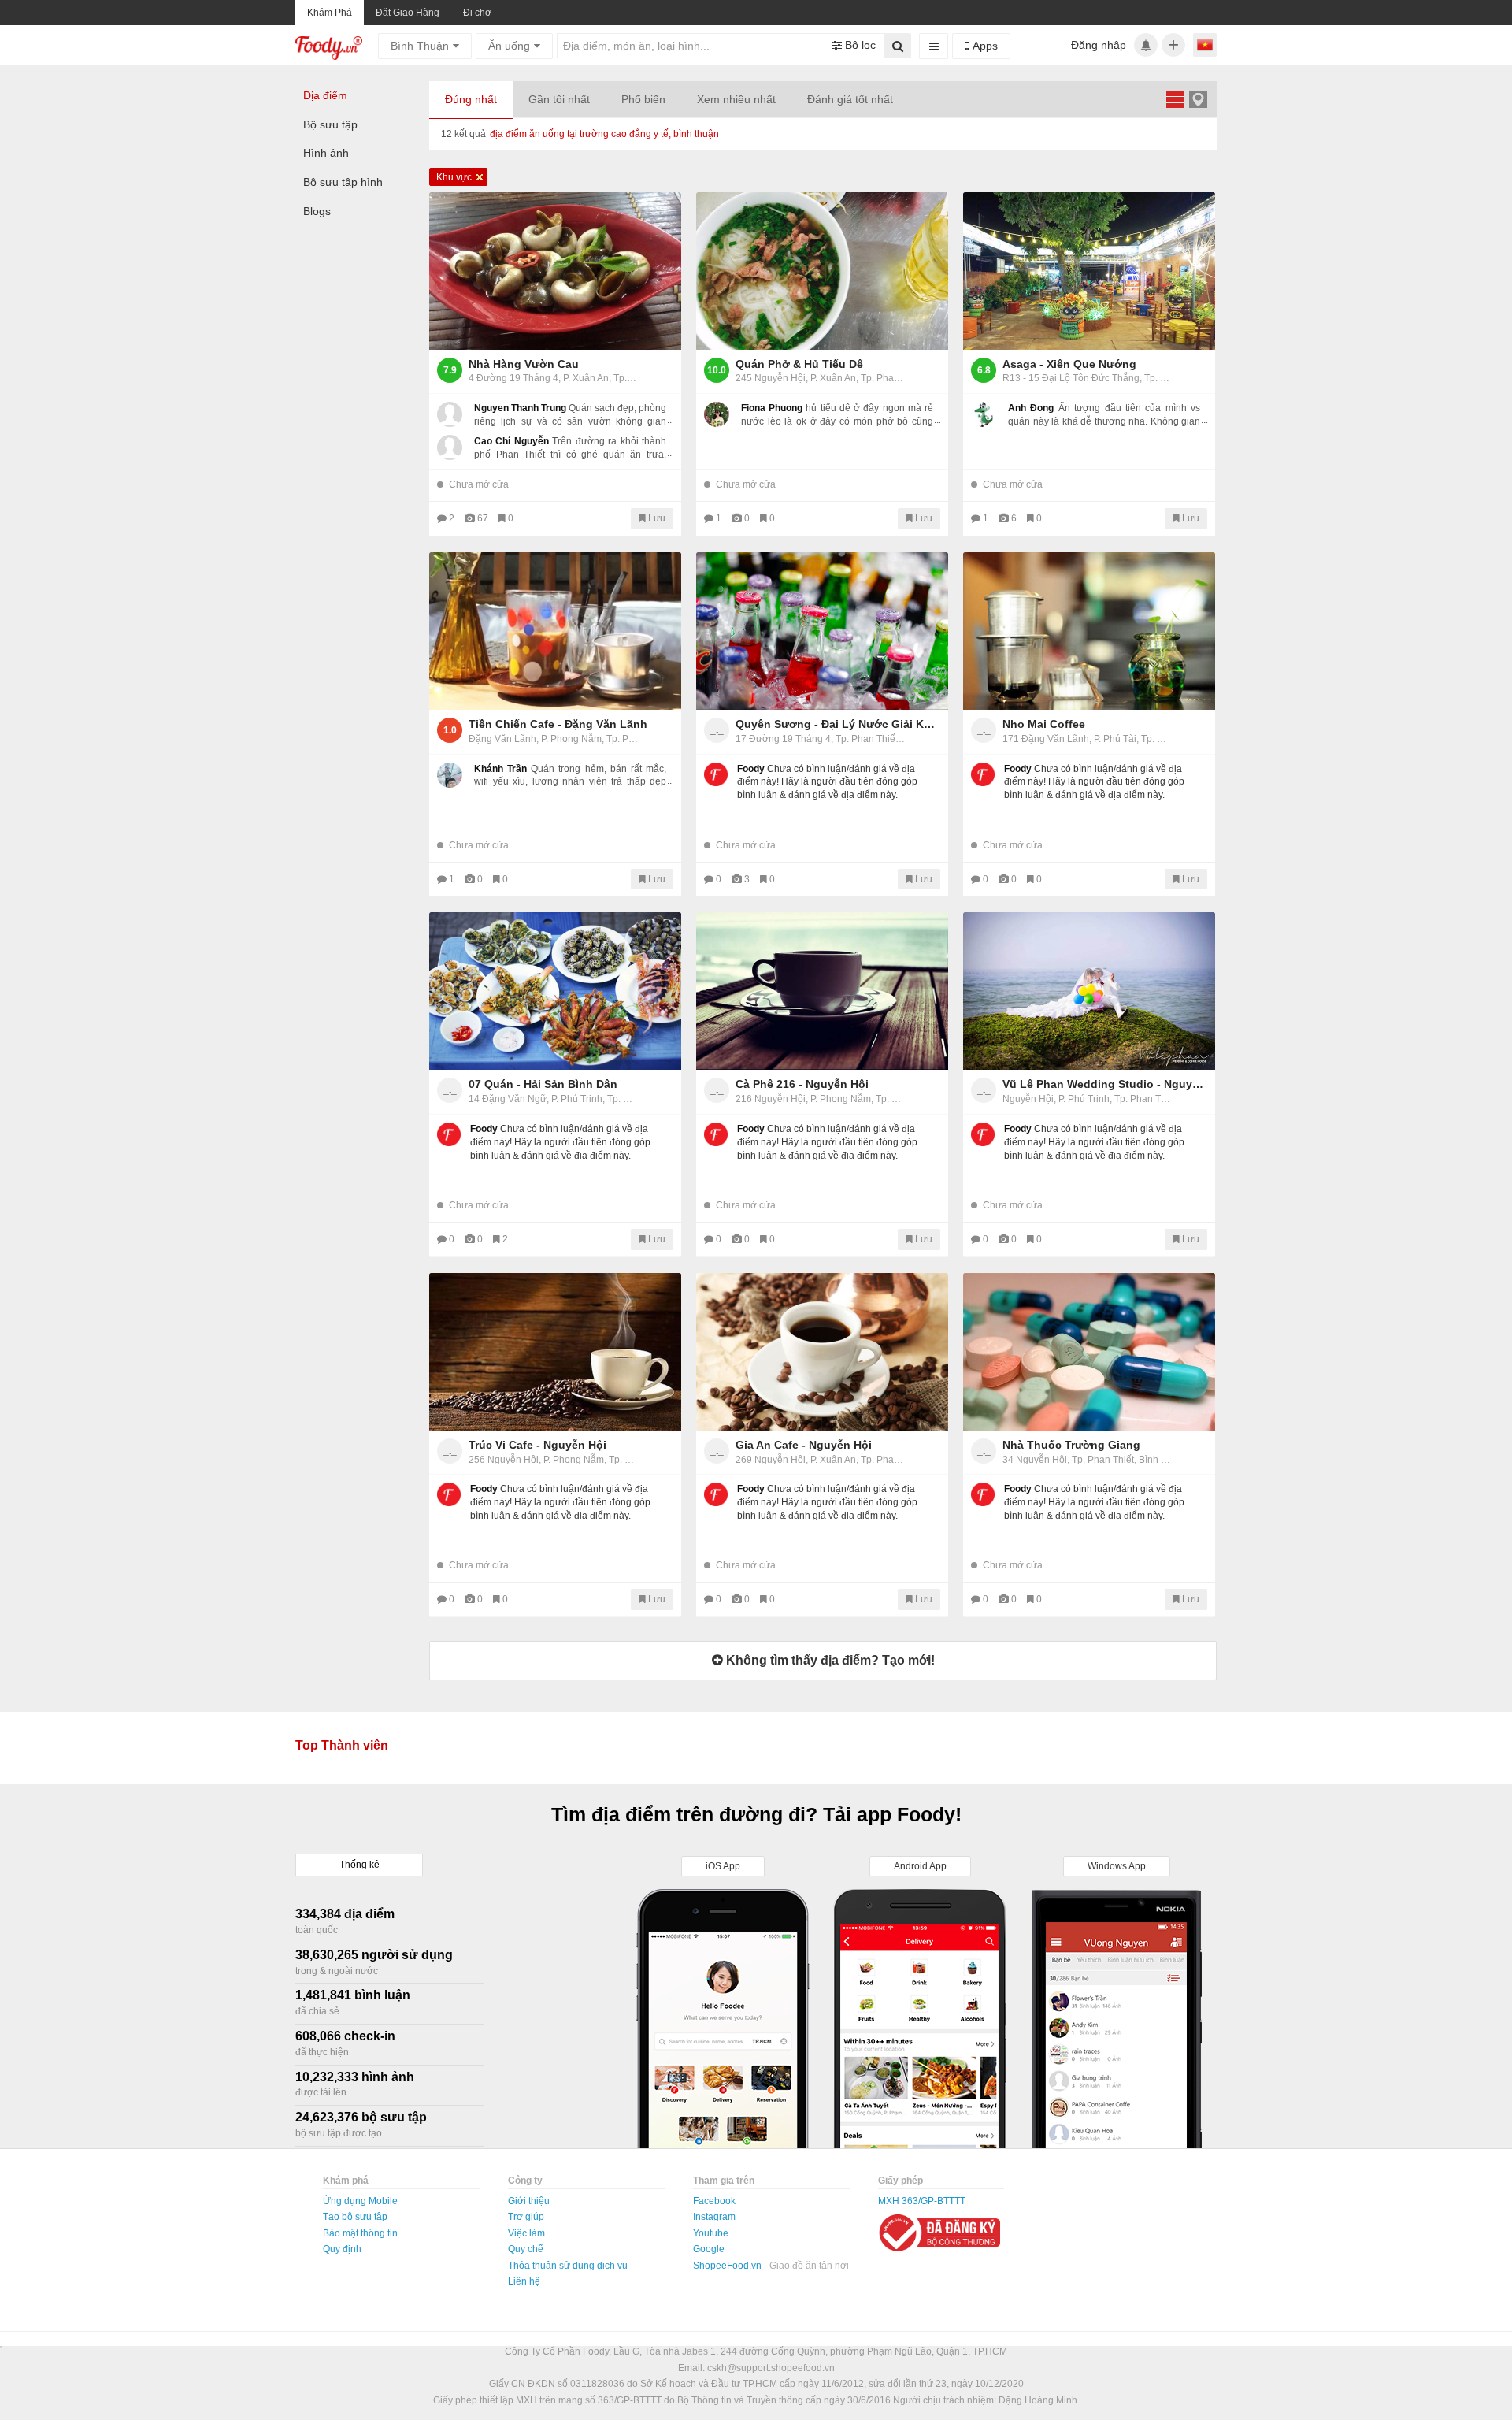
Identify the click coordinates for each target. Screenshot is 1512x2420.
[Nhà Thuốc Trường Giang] (1089, 1352)
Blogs (317, 211)
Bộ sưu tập (330, 124)
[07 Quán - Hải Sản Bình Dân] (555, 991)
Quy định (342, 2249)
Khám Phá (330, 13)
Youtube (711, 2233)
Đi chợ (477, 13)
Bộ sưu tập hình (343, 182)
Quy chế (526, 2249)
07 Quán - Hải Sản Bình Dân (543, 1084)
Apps (984, 46)
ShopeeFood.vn (728, 2266)
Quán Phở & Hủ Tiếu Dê (799, 364)
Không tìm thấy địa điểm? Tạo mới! (829, 1660)
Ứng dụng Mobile (360, 2201)
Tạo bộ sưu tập (355, 2217)
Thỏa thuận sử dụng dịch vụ (568, 2266)
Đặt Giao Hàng (408, 13)
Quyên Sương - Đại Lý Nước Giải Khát (838, 724)
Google (709, 2249)
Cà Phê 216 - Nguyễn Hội (802, 1084)
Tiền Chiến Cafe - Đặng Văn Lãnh (558, 724)
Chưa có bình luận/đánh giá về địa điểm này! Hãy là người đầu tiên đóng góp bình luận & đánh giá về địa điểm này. (827, 782)
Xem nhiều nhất (736, 99)
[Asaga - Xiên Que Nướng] (1089, 271)
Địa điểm (325, 95)
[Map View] (1198, 99)
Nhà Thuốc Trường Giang (1071, 1445)
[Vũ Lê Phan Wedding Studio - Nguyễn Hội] (1089, 991)
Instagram (714, 2217)
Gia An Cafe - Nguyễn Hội (804, 1445)
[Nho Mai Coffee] (1089, 631)
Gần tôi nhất (559, 99)
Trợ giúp (526, 2217)
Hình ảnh (326, 153)
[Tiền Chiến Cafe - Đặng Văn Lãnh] (555, 631)
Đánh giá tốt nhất (850, 99)
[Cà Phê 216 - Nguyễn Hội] (822, 991)
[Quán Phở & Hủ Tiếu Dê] (822, 271)
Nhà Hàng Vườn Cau (524, 364)
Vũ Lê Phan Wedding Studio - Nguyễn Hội (1105, 1084)
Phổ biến (643, 99)
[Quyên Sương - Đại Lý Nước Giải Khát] (822, 631)
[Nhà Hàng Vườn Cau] (555, 271)
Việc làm (526, 2233)
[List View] (1175, 99)
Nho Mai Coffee (1044, 724)
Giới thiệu (529, 2201)
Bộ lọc (859, 45)
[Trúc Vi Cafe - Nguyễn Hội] (555, 1352)
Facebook (714, 2201)
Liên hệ (524, 2281)
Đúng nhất (471, 99)
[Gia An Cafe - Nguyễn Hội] (822, 1352)
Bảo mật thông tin (360, 2233)
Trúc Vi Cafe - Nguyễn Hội (537, 1445)
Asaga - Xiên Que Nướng (1069, 364)
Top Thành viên (342, 1745)
